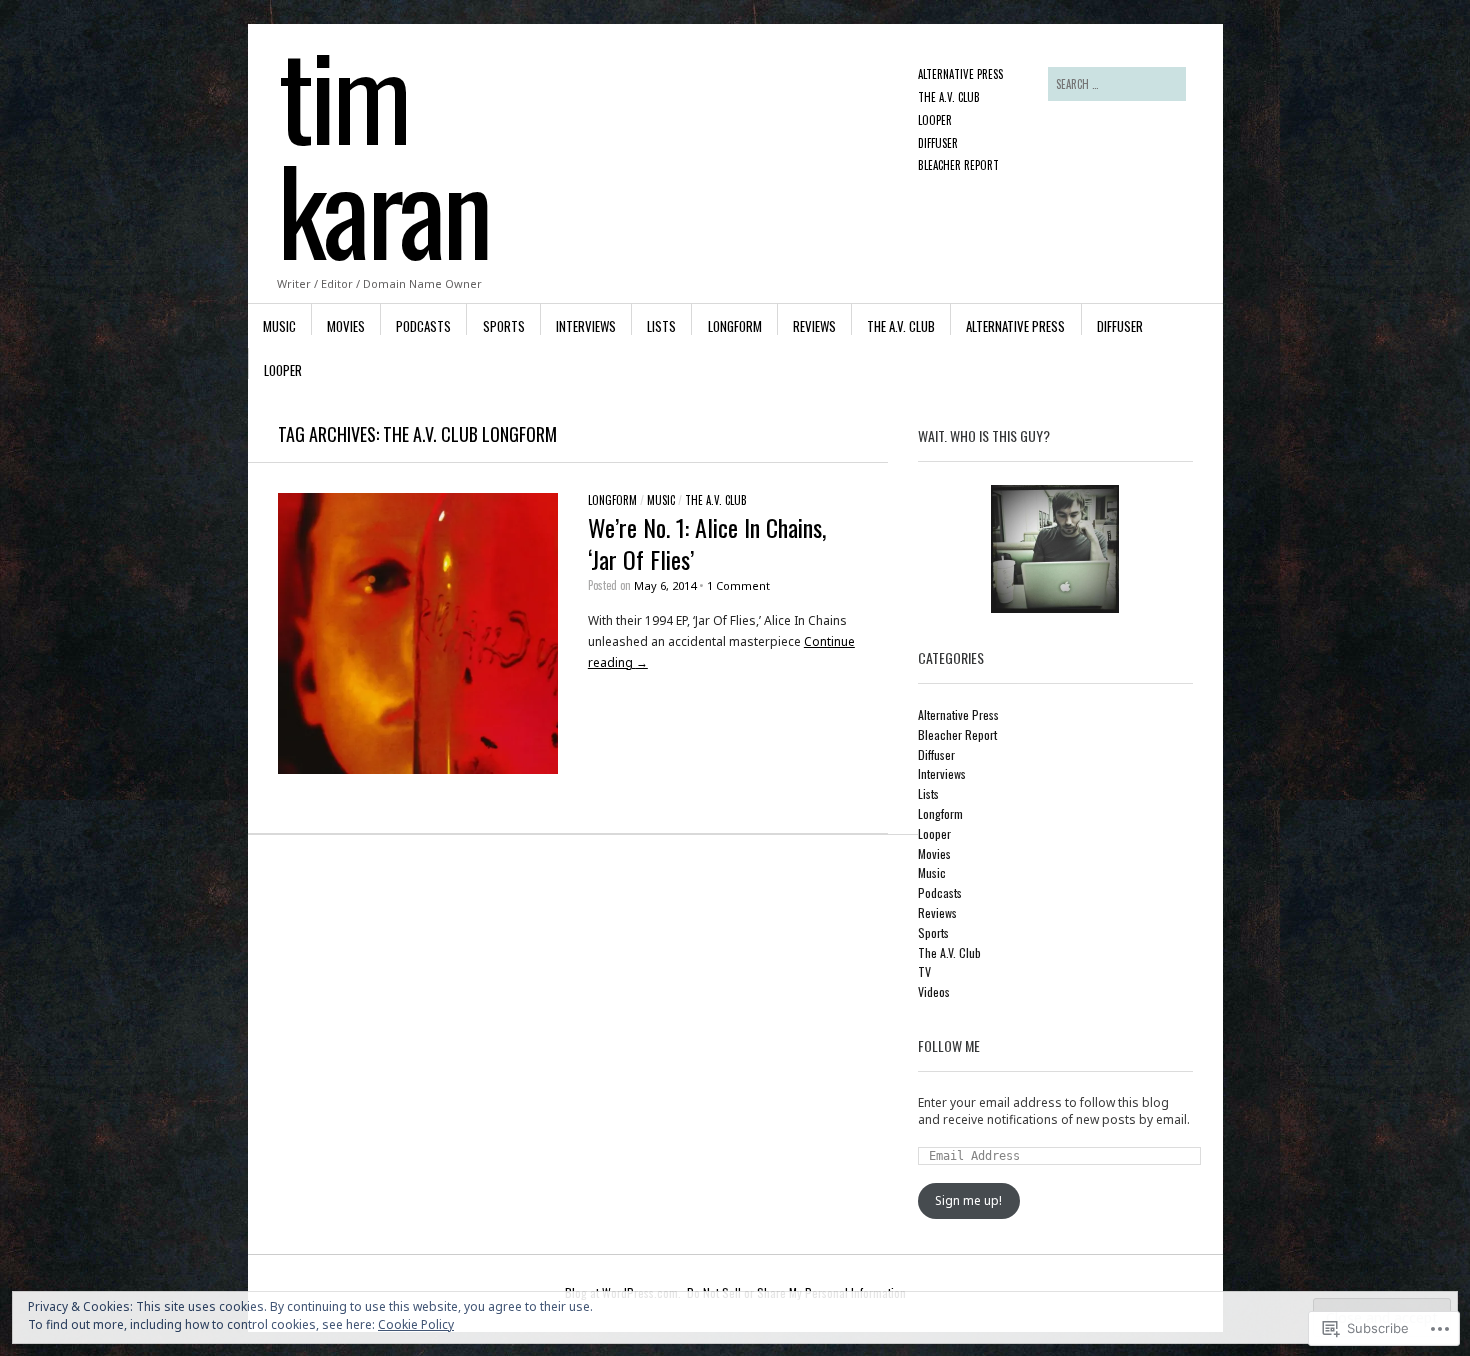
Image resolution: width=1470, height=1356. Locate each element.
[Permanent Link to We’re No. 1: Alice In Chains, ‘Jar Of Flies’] (418, 769)
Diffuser (938, 143)
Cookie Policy (416, 1324)
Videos (934, 991)
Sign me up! (968, 1200)
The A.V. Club (949, 97)
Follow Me (949, 1045)
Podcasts (423, 325)
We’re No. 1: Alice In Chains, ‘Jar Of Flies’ (707, 542)
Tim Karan (384, 150)
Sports (504, 325)
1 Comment (738, 585)
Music (279, 325)
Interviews (586, 325)
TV (924, 971)
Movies (346, 325)
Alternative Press (960, 74)
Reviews (814, 325)
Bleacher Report (958, 165)
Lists (661, 325)
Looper (935, 120)
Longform (735, 325)
